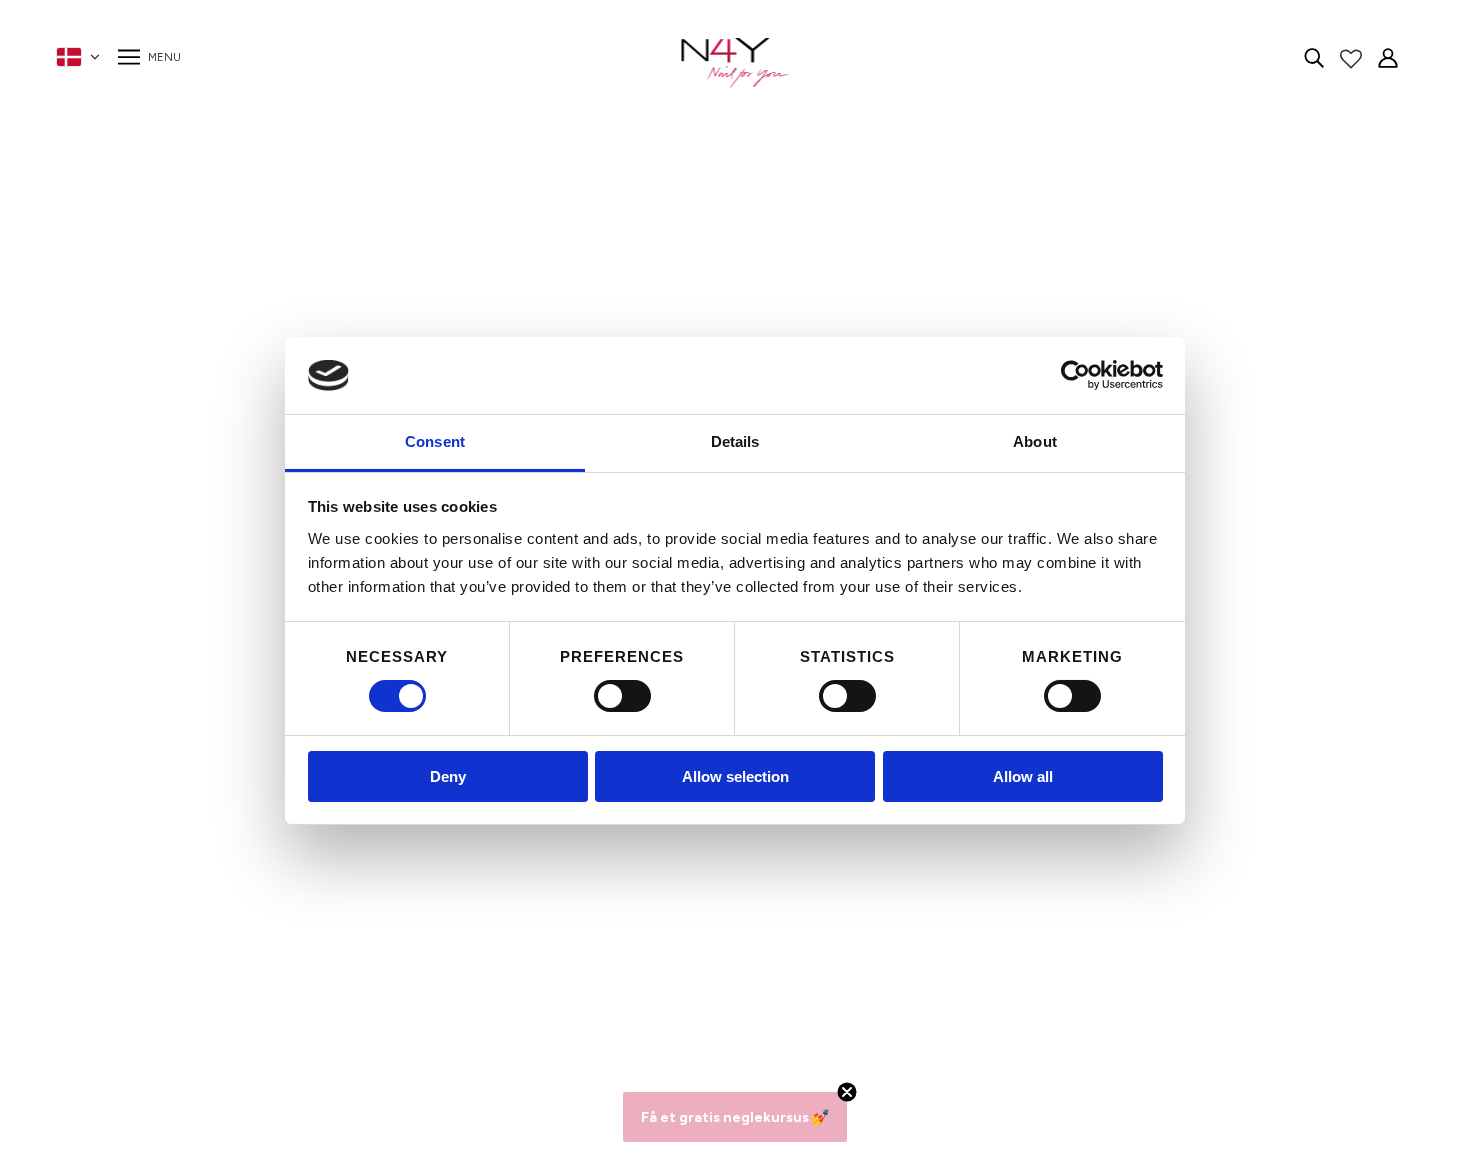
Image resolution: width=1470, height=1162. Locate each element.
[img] (1314, 57)
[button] (735, 1117)
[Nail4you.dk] (735, 63)
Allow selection (735, 776)
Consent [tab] (435, 441)
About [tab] (1035, 441)
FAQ (338, 869)
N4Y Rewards (371, 845)
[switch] (622, 696)
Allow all (1023, 776)
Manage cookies (380, 1013)
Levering (352, 941)
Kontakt (351, 893)
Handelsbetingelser (391, 917)
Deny (448, 776)
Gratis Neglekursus (390, 989)
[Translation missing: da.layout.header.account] (1388, 57)
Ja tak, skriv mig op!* (1079, 907)
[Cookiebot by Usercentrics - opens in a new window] (1075, 375)
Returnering (364, 965)
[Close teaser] (847, 1092)
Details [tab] (735, 441)
